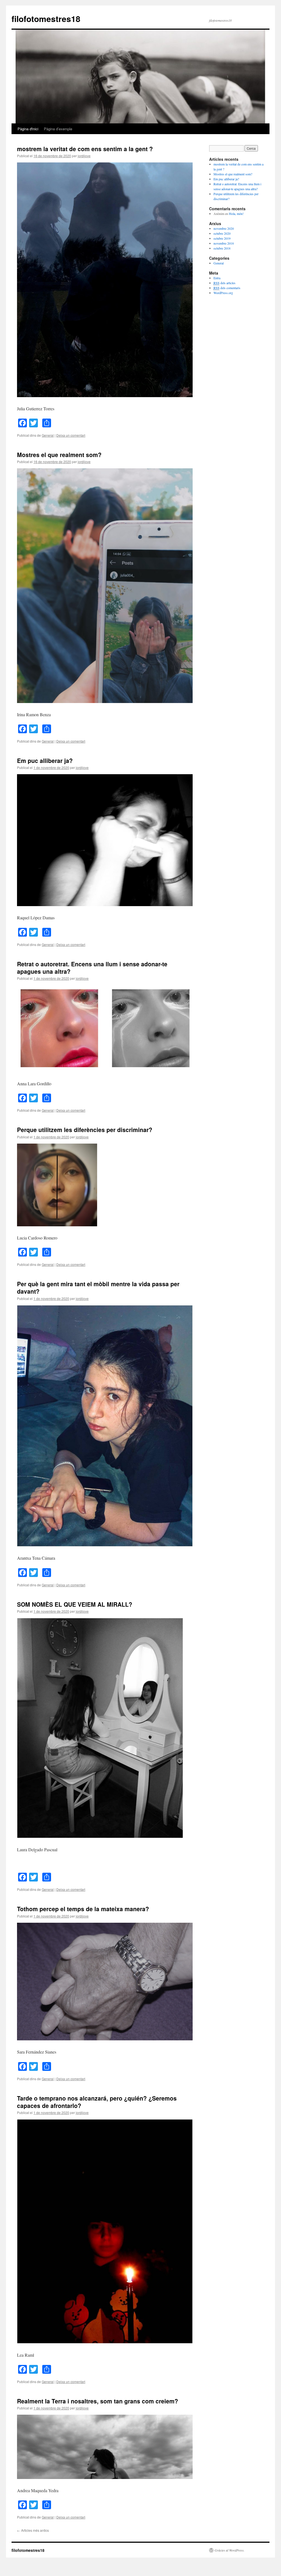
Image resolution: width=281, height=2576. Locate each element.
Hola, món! (236, 214)
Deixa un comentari (71, 435)
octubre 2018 (222, 248)
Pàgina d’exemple (58, 129)
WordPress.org (223, 293)
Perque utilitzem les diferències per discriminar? (85, 1130)
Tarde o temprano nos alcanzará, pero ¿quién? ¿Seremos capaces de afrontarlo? (97, 2102)
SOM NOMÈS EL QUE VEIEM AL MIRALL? (75, 1604)
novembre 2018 (224, 243)
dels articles (224, 283)
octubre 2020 (222, 233)
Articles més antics (33, 2530)
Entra (217, 278)
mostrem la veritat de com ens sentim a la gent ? (85, 149)
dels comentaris (227, 288)
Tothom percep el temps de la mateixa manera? (83, 1909)
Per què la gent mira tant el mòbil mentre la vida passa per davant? (98, 1287)
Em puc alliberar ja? (45, 760)
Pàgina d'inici (28, 129)
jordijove (84, 156)
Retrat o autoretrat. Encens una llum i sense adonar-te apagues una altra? (92, 968)
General (48, 435)
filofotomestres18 (46, 19)
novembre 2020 (224, 228)
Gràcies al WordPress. (230, 2550)
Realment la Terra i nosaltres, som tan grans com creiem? (98, 2401)
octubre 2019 (222, 238)
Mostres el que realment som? (59, 455)
